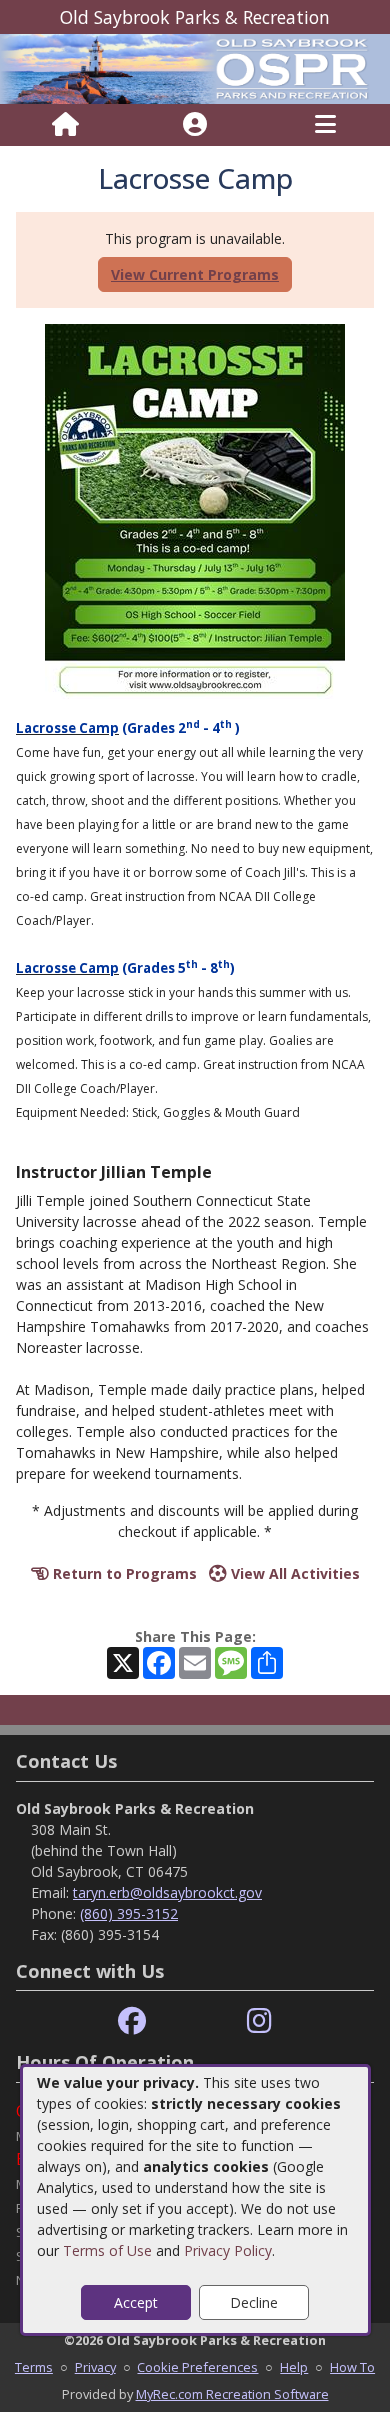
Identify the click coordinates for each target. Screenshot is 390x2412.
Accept (136, 2302)
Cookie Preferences (197, 2367)
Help (294, 2367)
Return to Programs (123, 1573)
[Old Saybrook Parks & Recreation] (195, 67)
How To (352, 2367)
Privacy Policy (228, 2250)
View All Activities (293, 1573)
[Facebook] (132, 2021)
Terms (34, 2367)
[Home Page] (65, 125)
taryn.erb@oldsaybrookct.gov (167, 1892)
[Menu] (325, 125)
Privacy (95, 2367)
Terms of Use (107, 2250)
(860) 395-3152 (129, 1913)
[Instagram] (259, 2021)
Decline (254, 2302)
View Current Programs (195, 274)
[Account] (195, 125)
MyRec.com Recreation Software (232, 2394)
